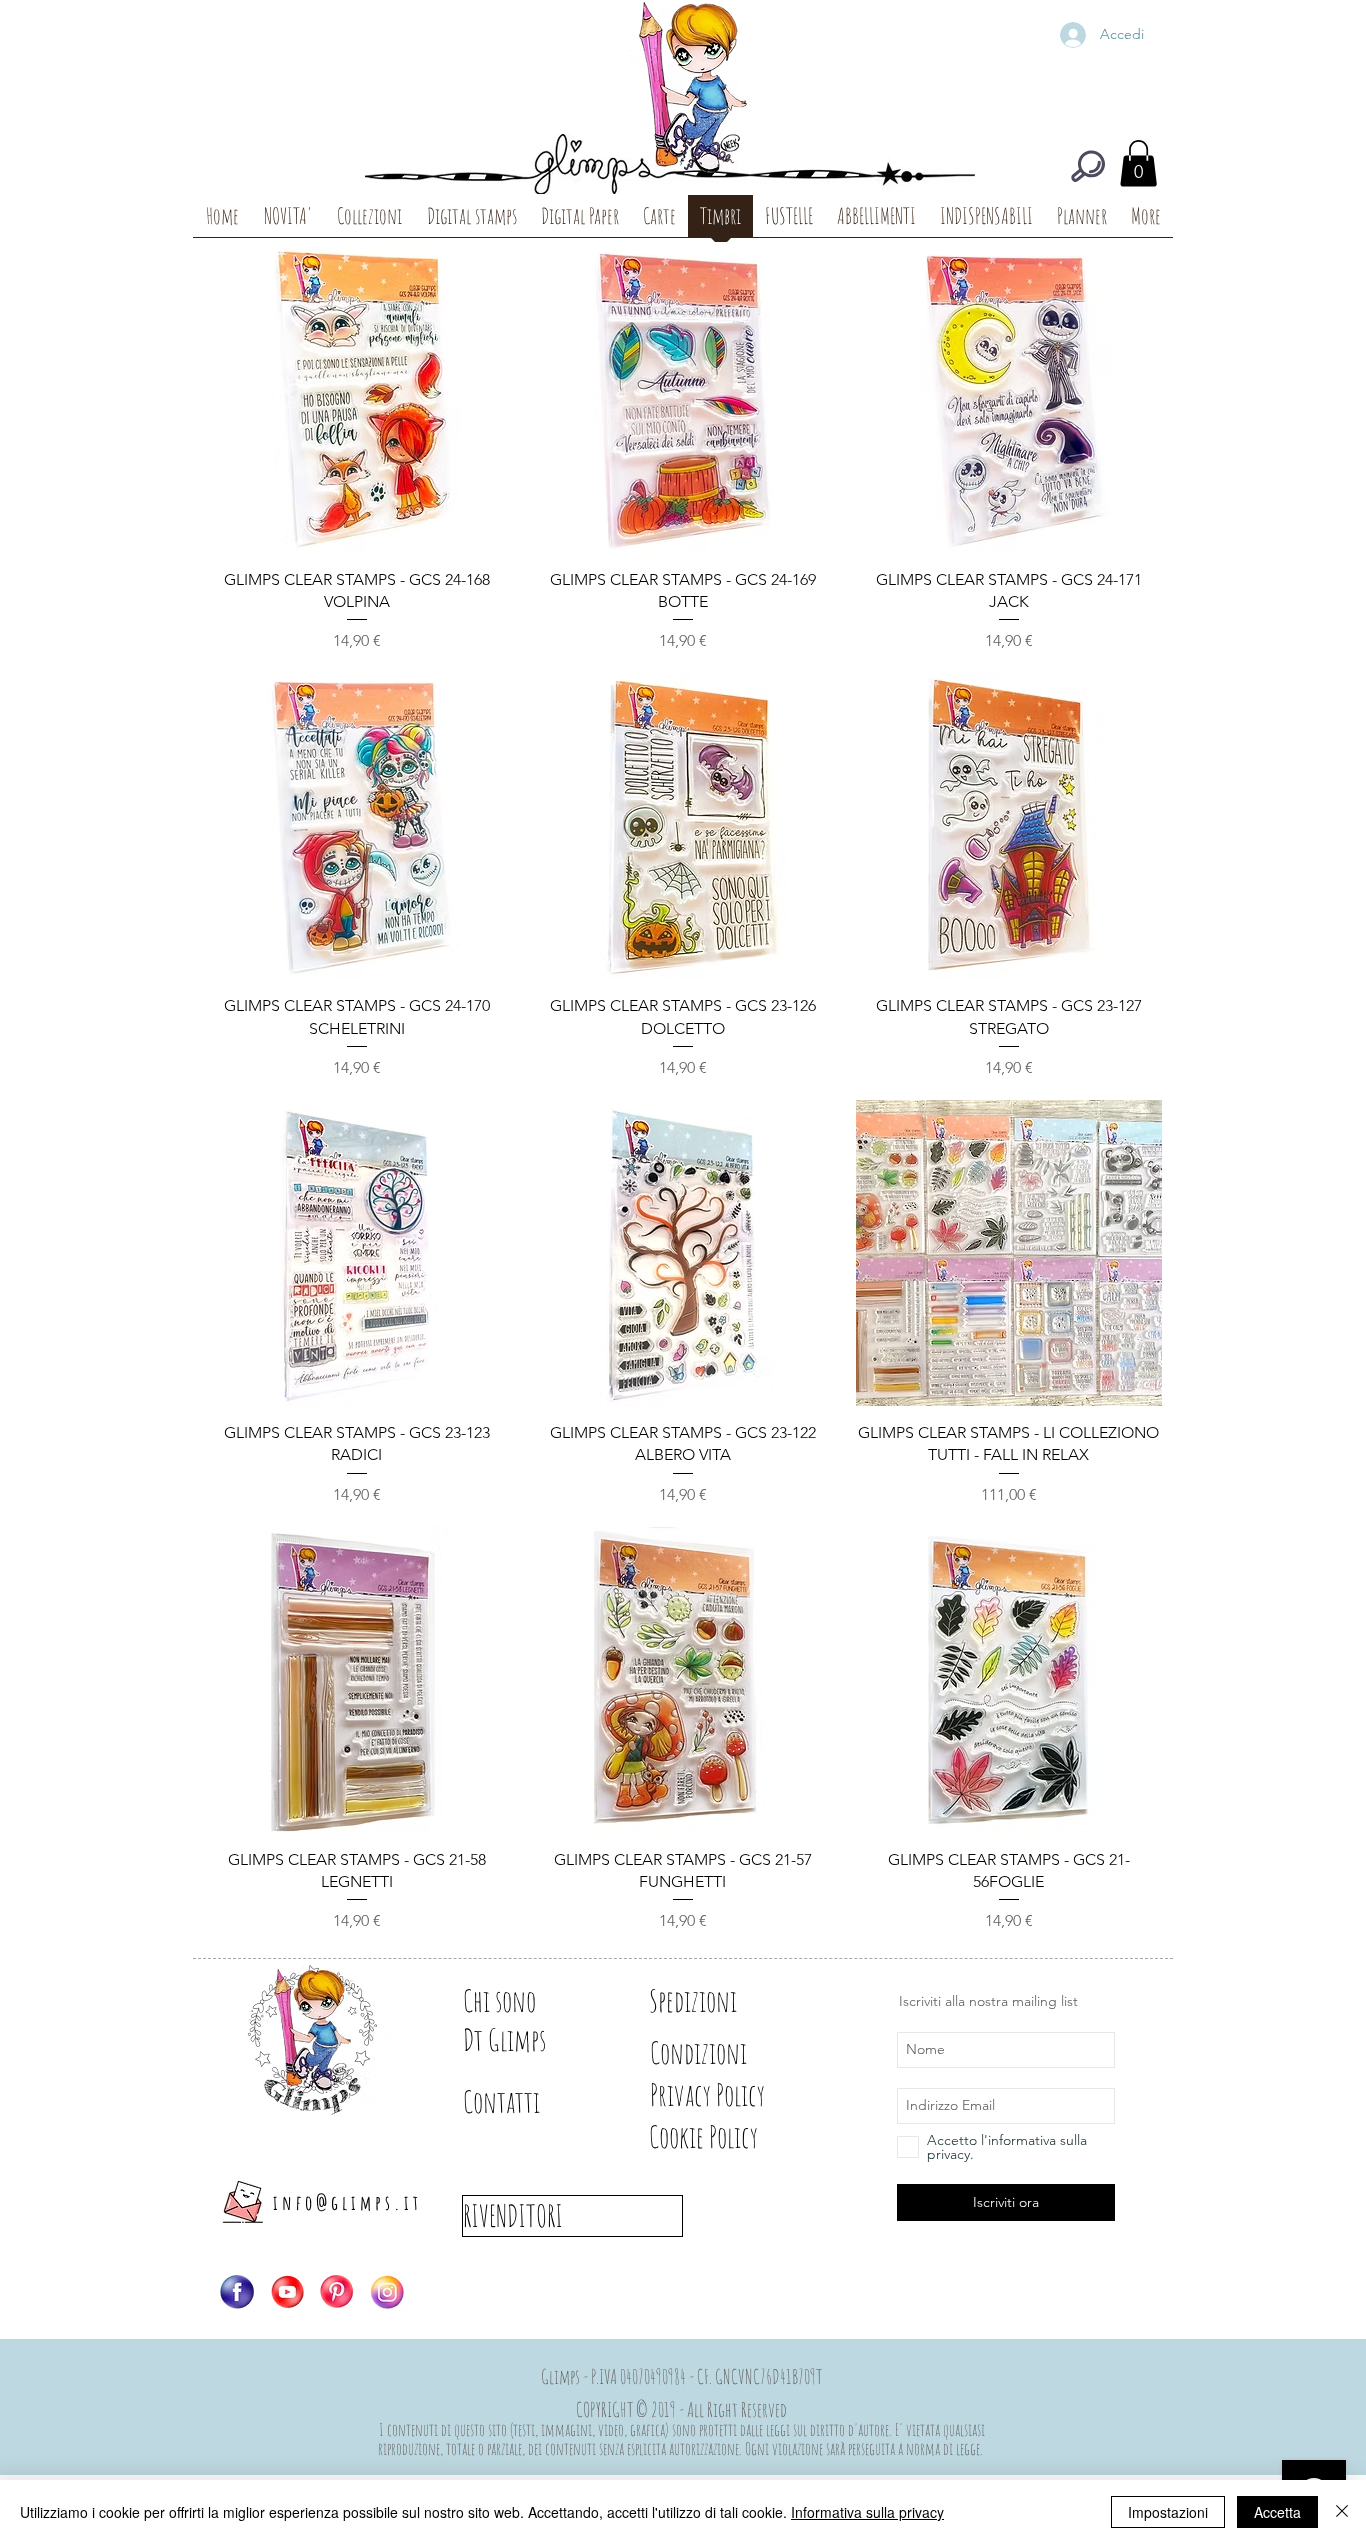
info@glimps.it (347, 2202)
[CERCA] (1088, 166)
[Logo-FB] (237, 2292)
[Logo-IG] (387, 2292)
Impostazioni (1168, 2512)
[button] (1138, 163)
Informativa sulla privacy (867, 2512)
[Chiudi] (1342, 2512)
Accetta (1277, 2512)
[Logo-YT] (287, 2292)
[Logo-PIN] (337, 2292)
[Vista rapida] (357, 400)
